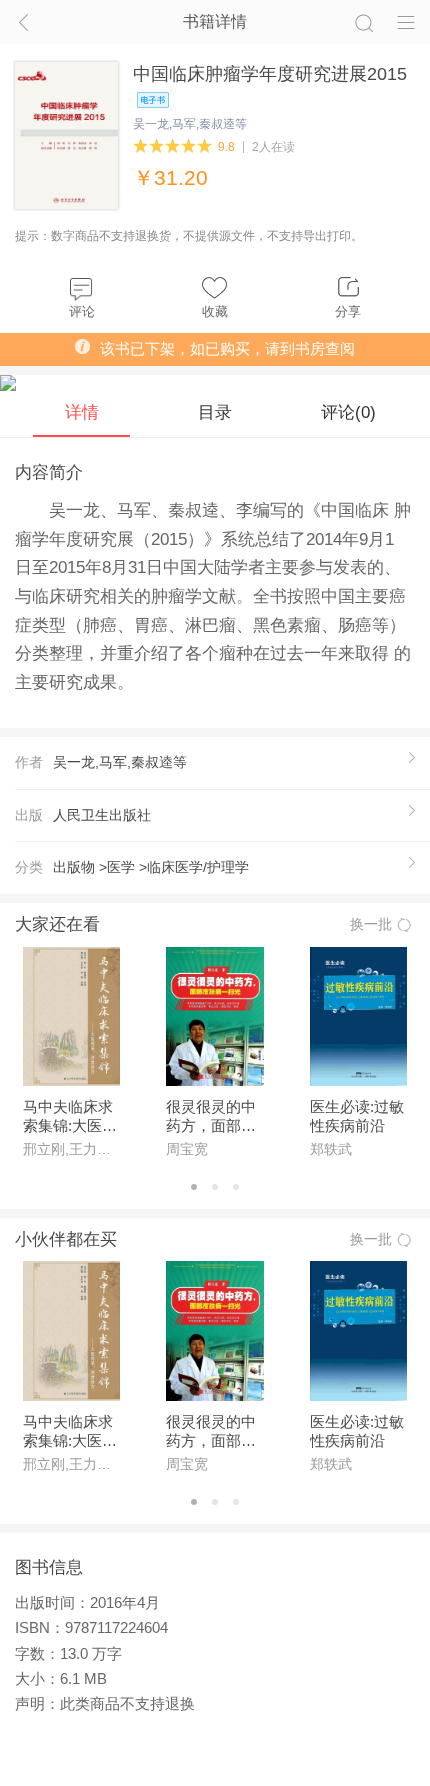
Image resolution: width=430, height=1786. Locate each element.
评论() (348, 412)
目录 (215, 412)
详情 (82, 412)
